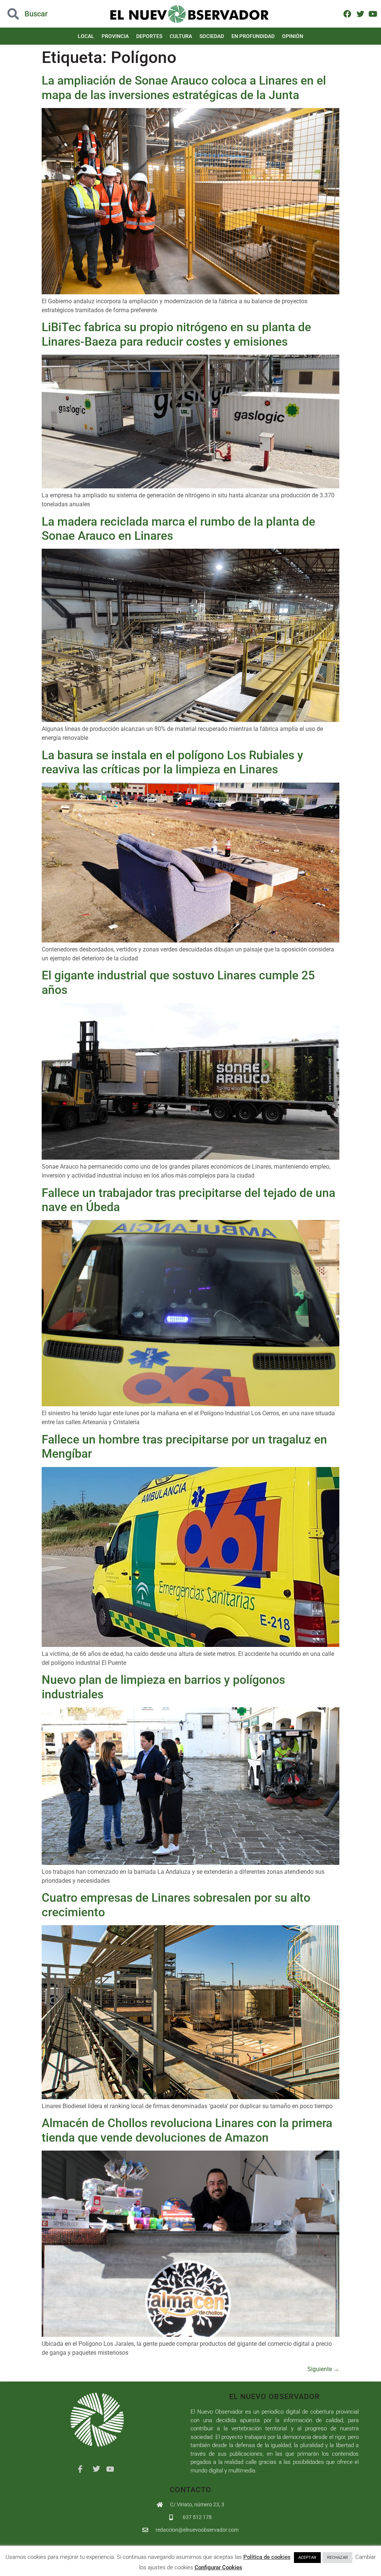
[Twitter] (360, 14)
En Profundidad (253, 36)
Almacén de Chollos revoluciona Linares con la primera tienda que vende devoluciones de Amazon (187, 2130)
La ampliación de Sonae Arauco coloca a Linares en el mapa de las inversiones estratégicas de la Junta (184, 88)
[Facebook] (347, 14)
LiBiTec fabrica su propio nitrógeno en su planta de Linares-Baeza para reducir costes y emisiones (176, 334)
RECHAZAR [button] (337, 2558)
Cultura (181, 36)
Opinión (293, 36)
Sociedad (212, 36)
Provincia (115, 36)
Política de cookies (267, 2557)
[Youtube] (373, 14)
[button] (38, 14)
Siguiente (323, 2369)
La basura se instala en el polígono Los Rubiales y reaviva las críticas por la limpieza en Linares (172, 762)
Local (86, 36)
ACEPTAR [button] (307, 2558)
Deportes (149, 36)
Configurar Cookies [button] (218, 2567)
